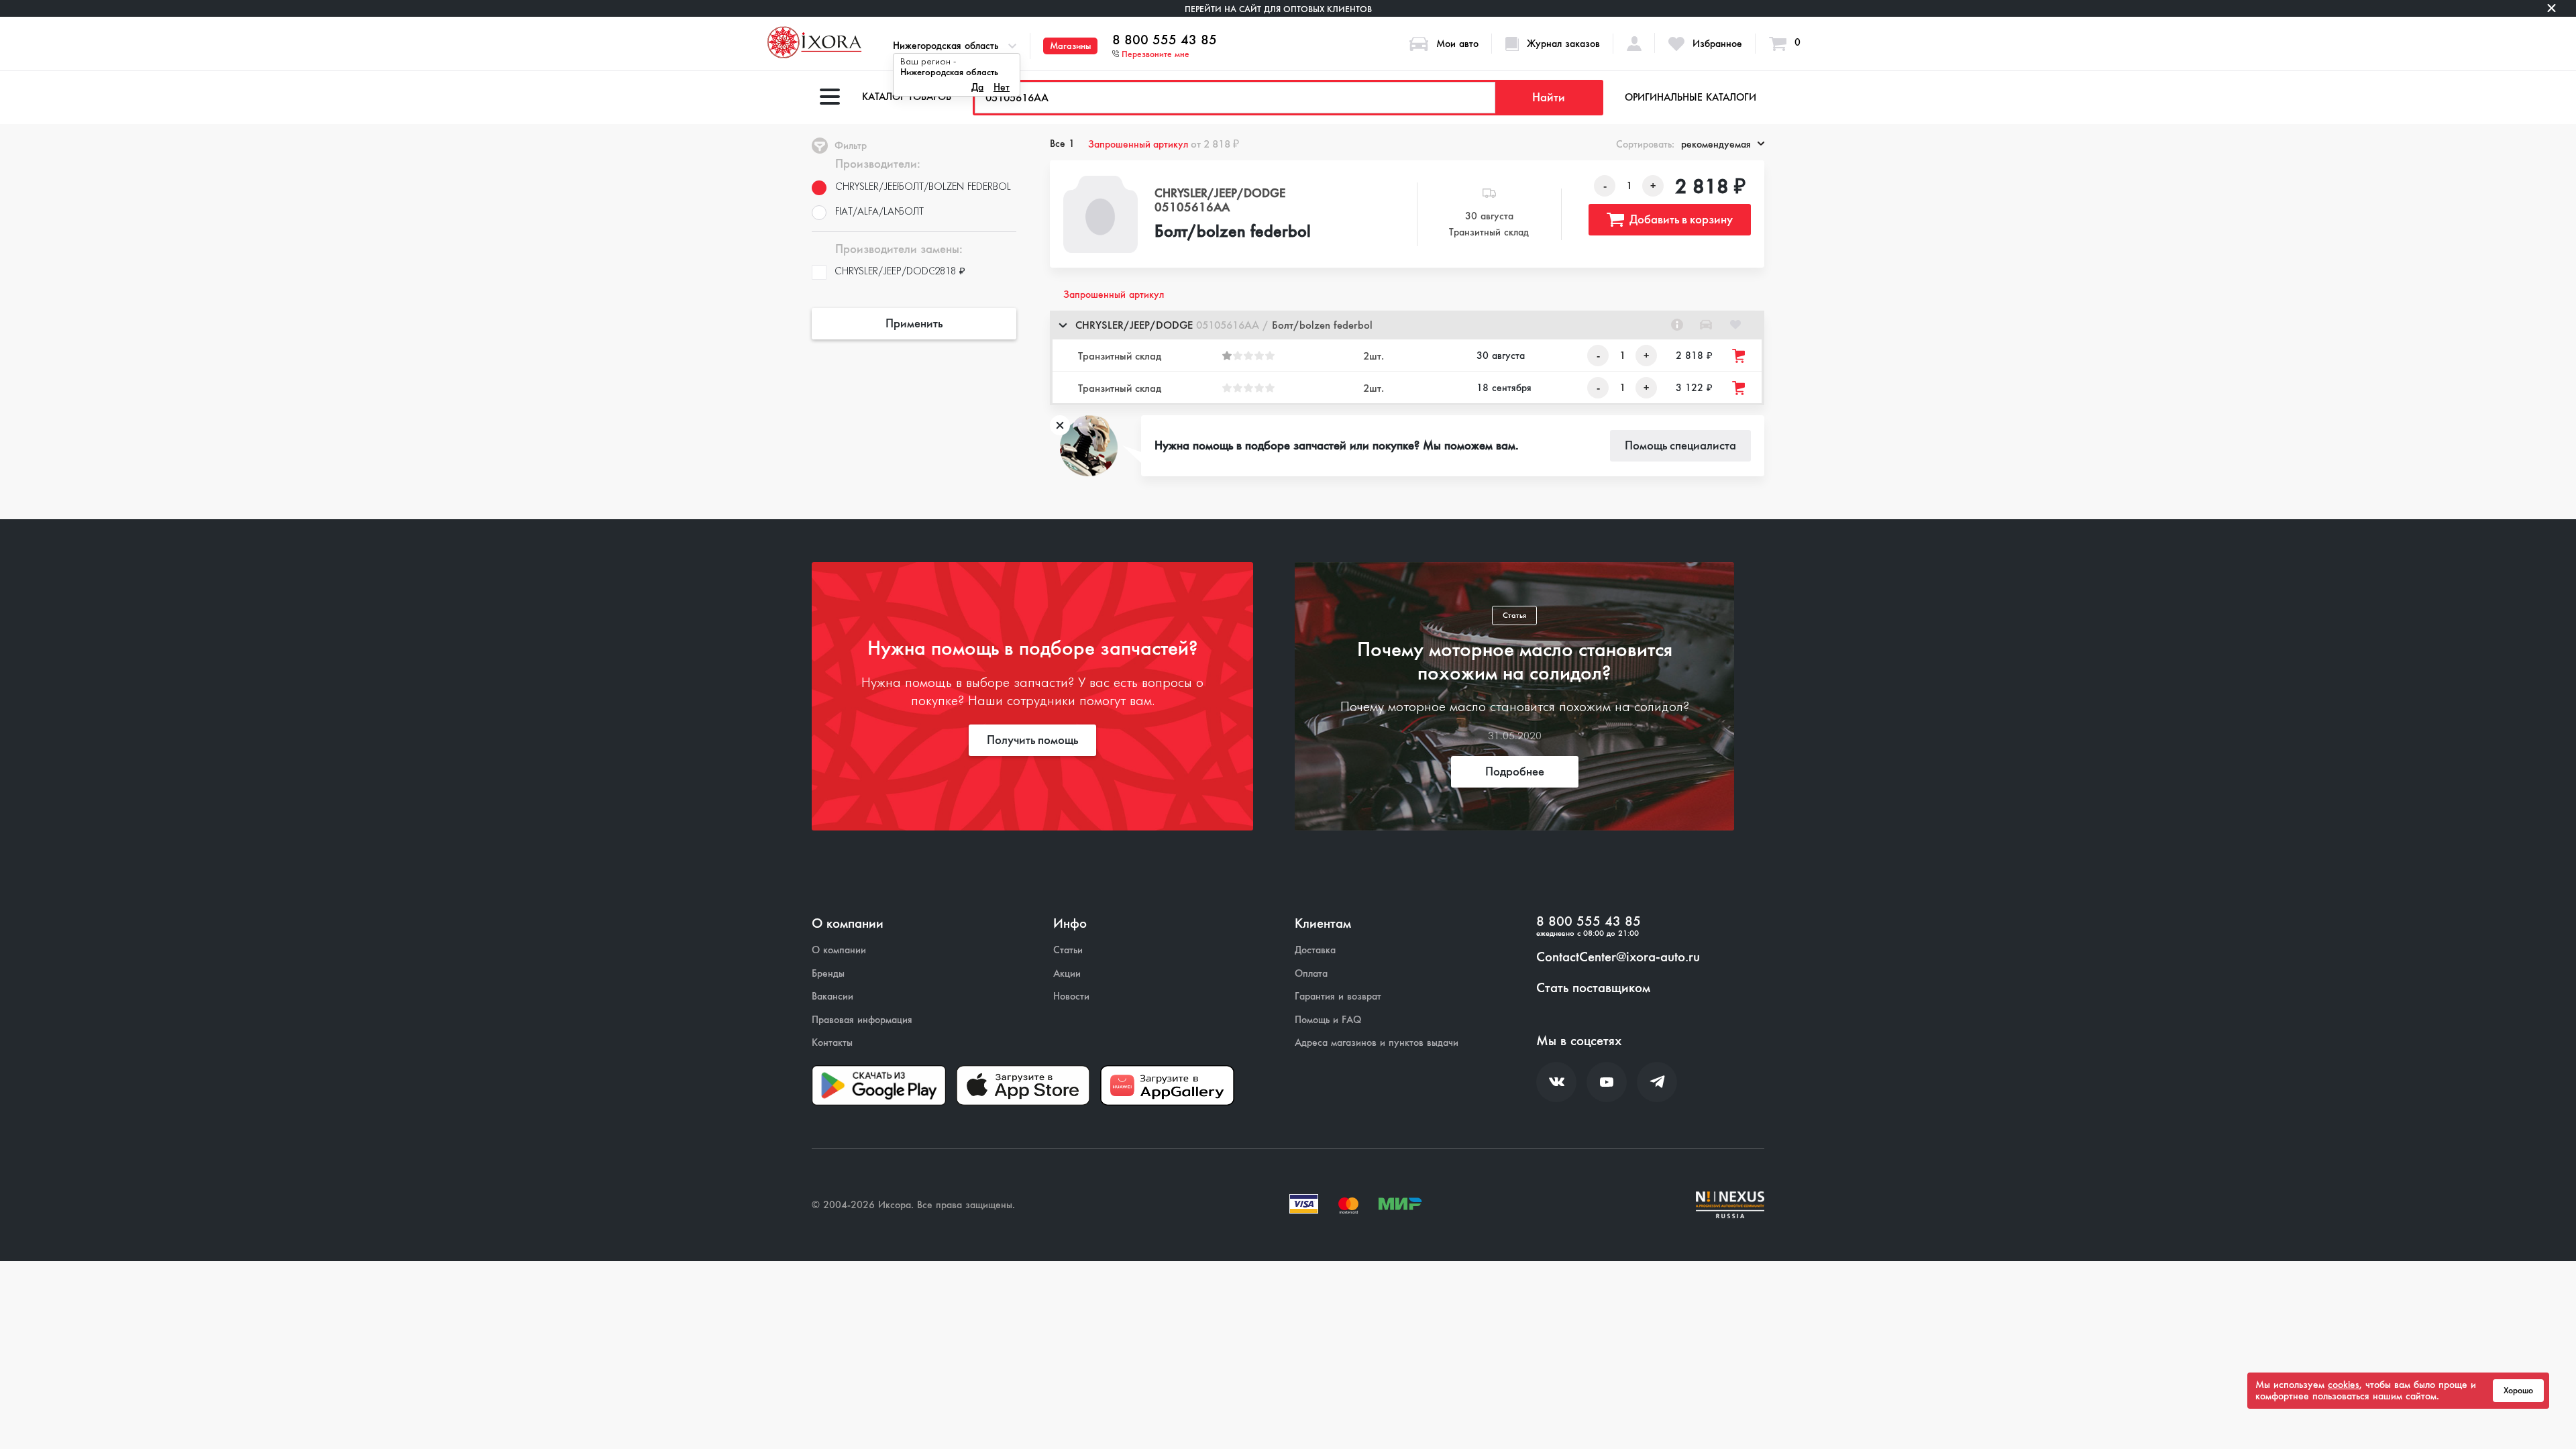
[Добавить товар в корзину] (1739, 356)
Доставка (1315, 950)
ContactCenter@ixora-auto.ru (1618, 957)
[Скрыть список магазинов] (1063, 325)
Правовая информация (862, 1020)
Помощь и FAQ (1328, 1020)
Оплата (1311, 974)
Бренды (828, 974)
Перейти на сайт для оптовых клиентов (1278, 9)
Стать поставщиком (1593, 988)
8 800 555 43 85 (1165, 40)
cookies (2344, 1385)
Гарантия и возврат (1338, 997)
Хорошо (2518, 1391)
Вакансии (833, 997)
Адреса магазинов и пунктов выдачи (1377, 1043)
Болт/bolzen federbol (1233, 232)
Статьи (1068, 950)
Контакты (832, 1043)
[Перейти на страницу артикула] (1677, 325)
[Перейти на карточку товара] (1101, 214)
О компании (839, 950)
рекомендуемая (1716, 144)
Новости (1071, 997)
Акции (1067, 974)
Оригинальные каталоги (1690, 97)
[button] (1407, 325)
